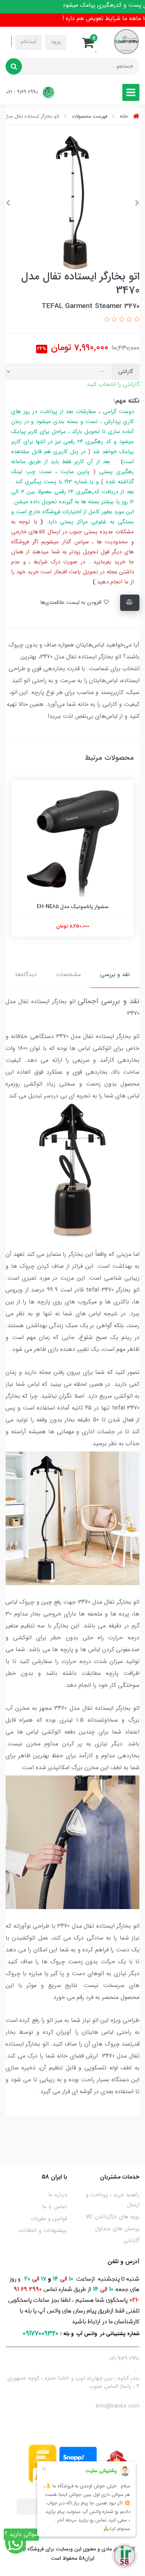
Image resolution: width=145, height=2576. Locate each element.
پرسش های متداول (117, 2229)
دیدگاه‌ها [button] (26, 974)
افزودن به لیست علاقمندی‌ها (72, 603)
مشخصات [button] (68, 974)
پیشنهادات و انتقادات (43, 2230)
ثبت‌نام (28, 42)
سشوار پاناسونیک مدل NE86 (73, 910)
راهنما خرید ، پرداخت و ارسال (113, 2200)
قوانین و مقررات (49, 2219)
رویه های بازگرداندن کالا (112, 2217)
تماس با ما (54, 2207)
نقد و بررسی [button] (115, 974)
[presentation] (137, 203)
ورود (56, 42)
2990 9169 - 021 (23, 92)
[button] (90, 42)
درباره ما (58, 2195)
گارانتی (131, 2241)
